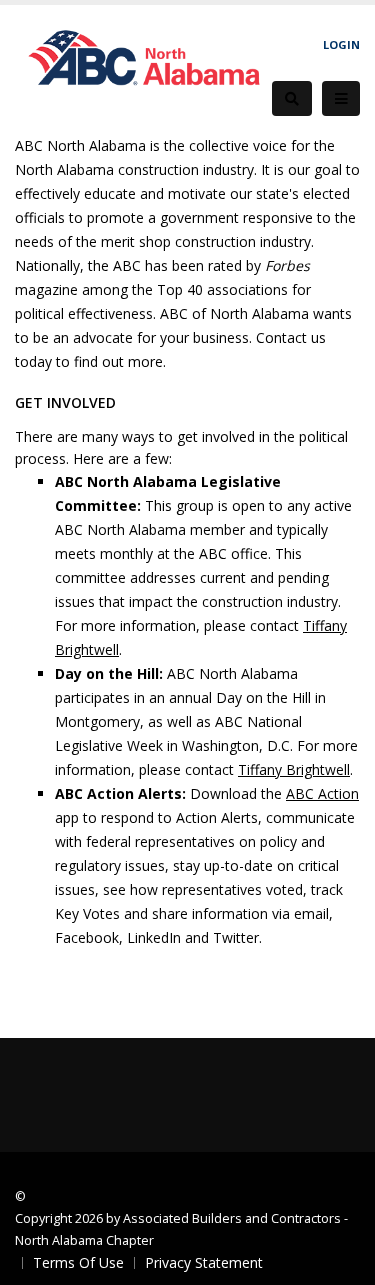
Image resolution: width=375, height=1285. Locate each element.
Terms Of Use (78, 1262)
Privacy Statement (204, 1262)
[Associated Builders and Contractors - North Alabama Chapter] (143, 67)
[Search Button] (292, 98)
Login (341, 44)
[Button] (341, 99)
